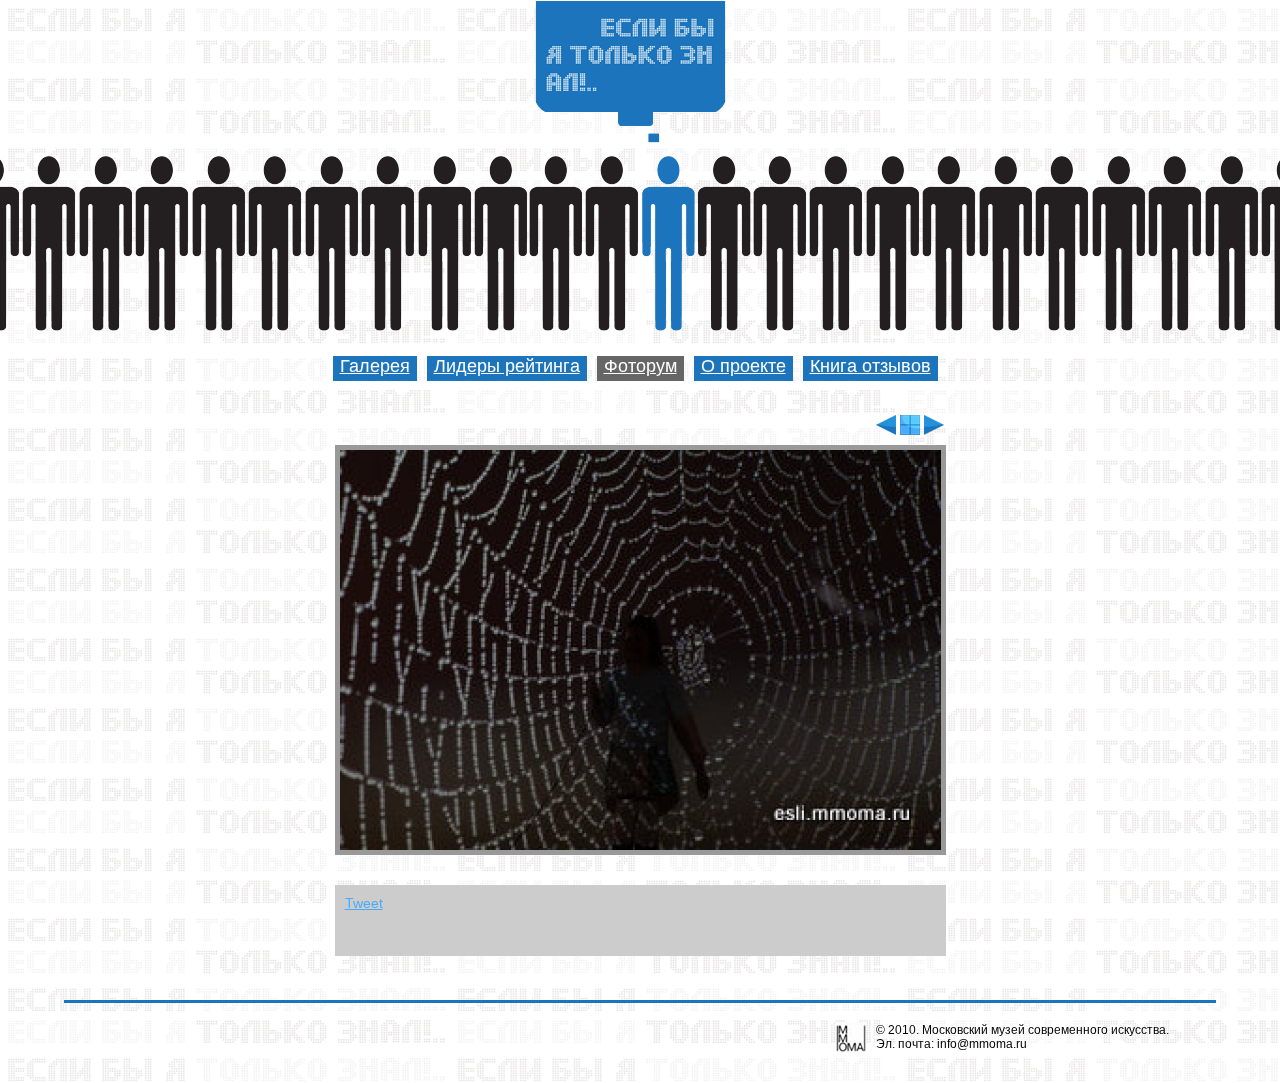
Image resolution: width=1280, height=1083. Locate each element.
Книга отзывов (870, 366)
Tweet (364, 903)
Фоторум (640, 366)
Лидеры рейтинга (507, 366)
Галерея (375, 366)
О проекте (743, 366)
